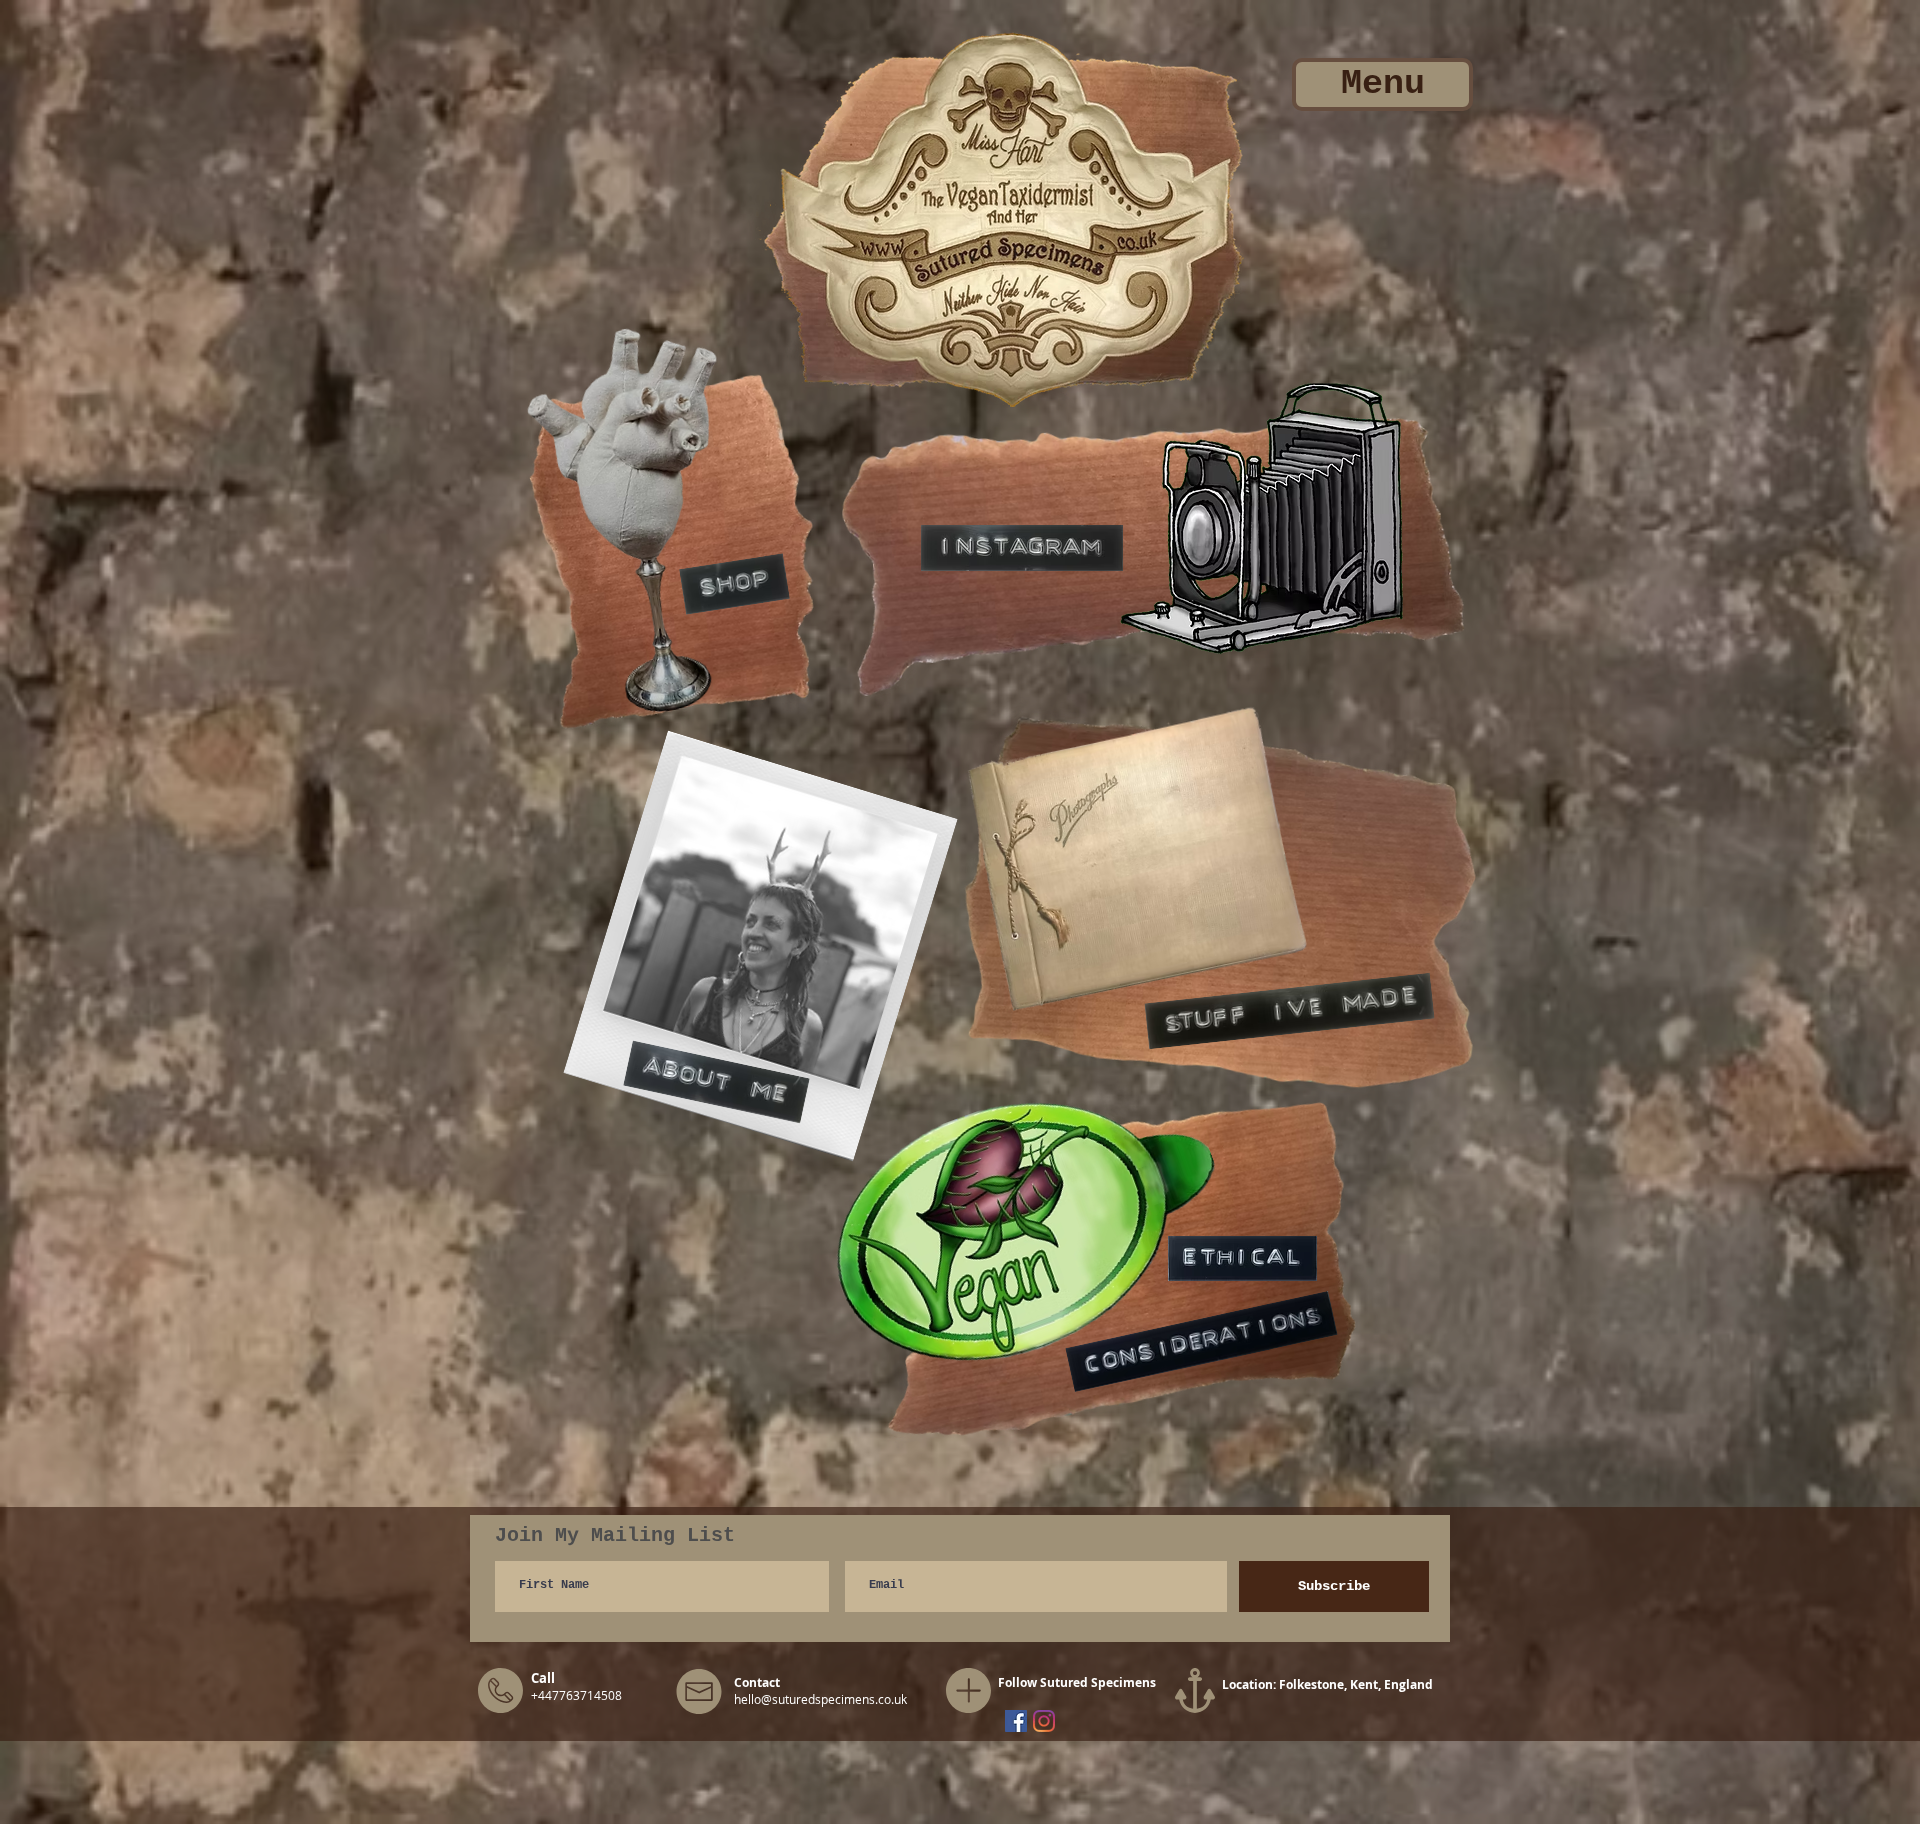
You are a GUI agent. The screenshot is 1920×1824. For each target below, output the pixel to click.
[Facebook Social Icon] (1016, 1721)
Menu (1383, 84)
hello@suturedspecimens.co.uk (820, 1699)
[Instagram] (1044, 1721)
